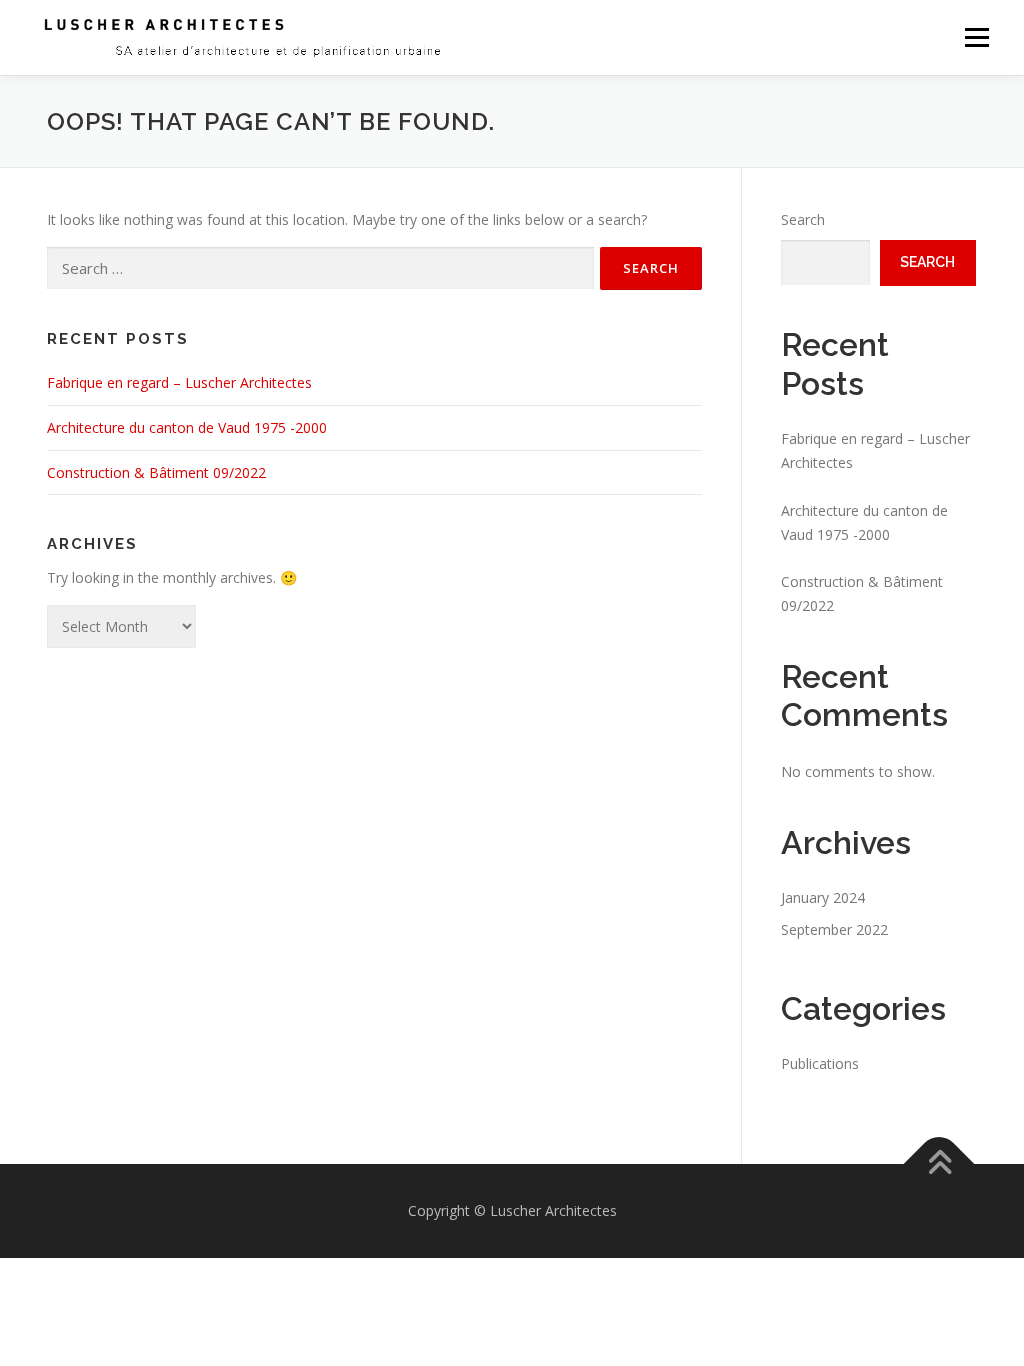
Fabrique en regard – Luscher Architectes (179, 382)
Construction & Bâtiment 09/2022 (156, 472)
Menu (976, 37)
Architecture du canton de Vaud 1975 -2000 (187, 427)
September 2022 (834, 929)
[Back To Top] (939, 1164)
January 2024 (823, 897)
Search (803, 219)
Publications (820, 1063)
